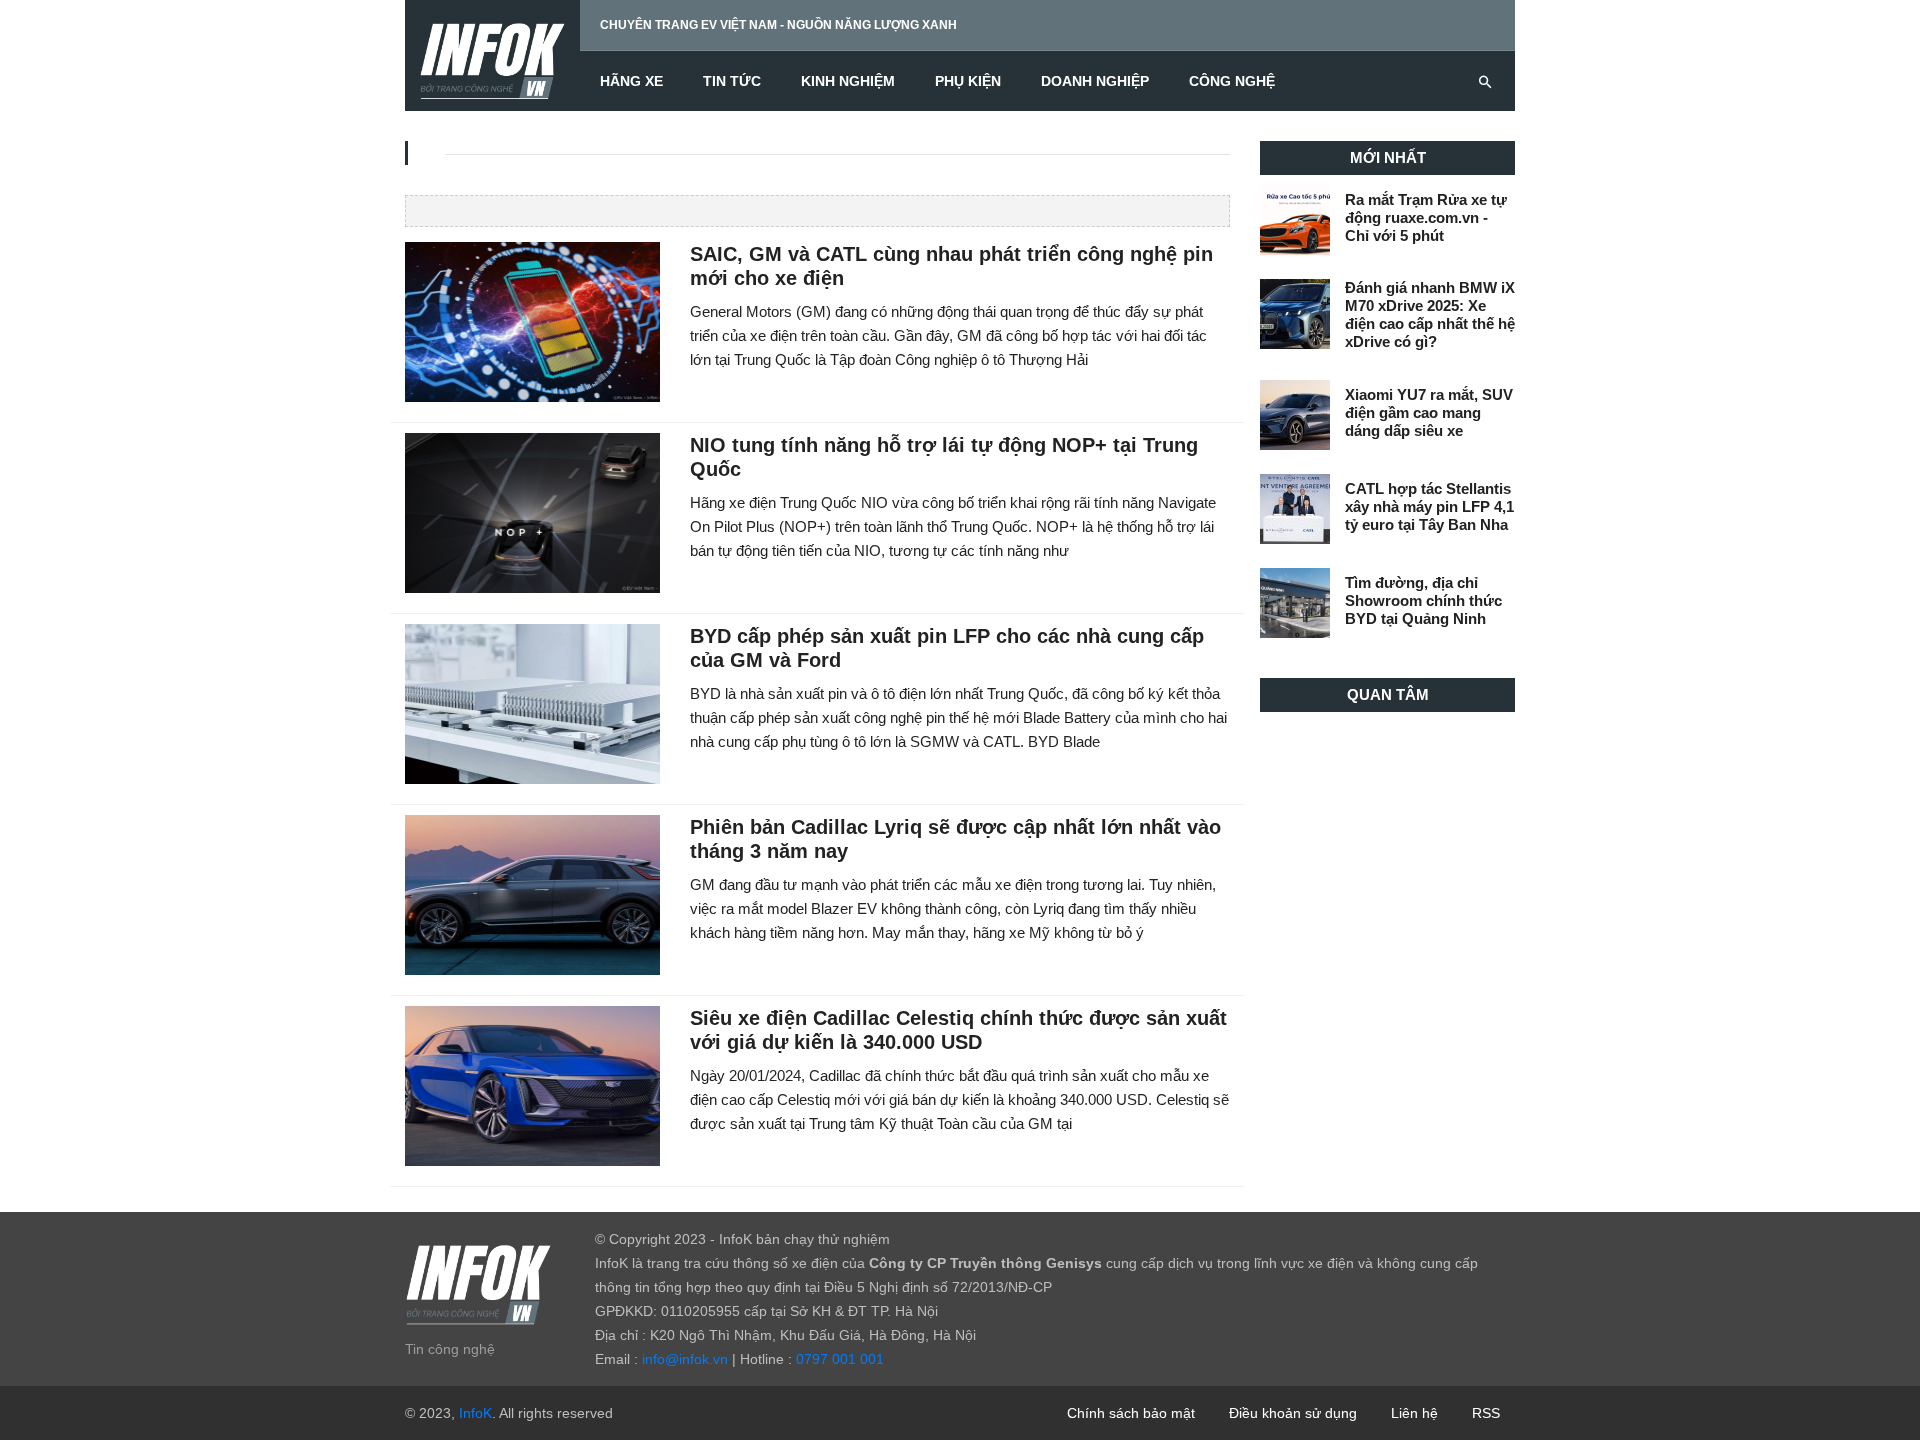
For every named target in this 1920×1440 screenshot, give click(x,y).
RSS (1486, 1413)
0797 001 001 (840, 1359)
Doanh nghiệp (1095, 81)
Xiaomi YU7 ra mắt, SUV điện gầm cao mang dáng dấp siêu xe (1429, 412)
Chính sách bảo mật (1131, 1413)
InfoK (475, 1413)
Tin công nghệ (450, 1349)
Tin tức (732, 81)
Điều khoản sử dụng (1293, 1413)
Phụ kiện (968, 81)
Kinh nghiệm (848, 81)
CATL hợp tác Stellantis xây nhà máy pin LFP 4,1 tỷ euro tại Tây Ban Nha (1429, 506)
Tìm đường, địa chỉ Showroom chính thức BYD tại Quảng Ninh (1423, 600)
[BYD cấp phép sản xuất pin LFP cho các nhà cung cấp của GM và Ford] (532, 703)
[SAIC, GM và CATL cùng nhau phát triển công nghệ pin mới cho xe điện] (532, 321)
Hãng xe (631, 81)
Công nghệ (1232, 81)
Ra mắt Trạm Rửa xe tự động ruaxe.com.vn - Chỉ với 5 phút (1426, 217)
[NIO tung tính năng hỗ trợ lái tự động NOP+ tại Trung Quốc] (532, 512)
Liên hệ (1414, 1413)
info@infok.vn (685, 1359)
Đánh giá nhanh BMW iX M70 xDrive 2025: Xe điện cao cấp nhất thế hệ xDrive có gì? (1430, 314)
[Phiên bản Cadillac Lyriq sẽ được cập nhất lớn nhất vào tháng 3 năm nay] (532, 894)
